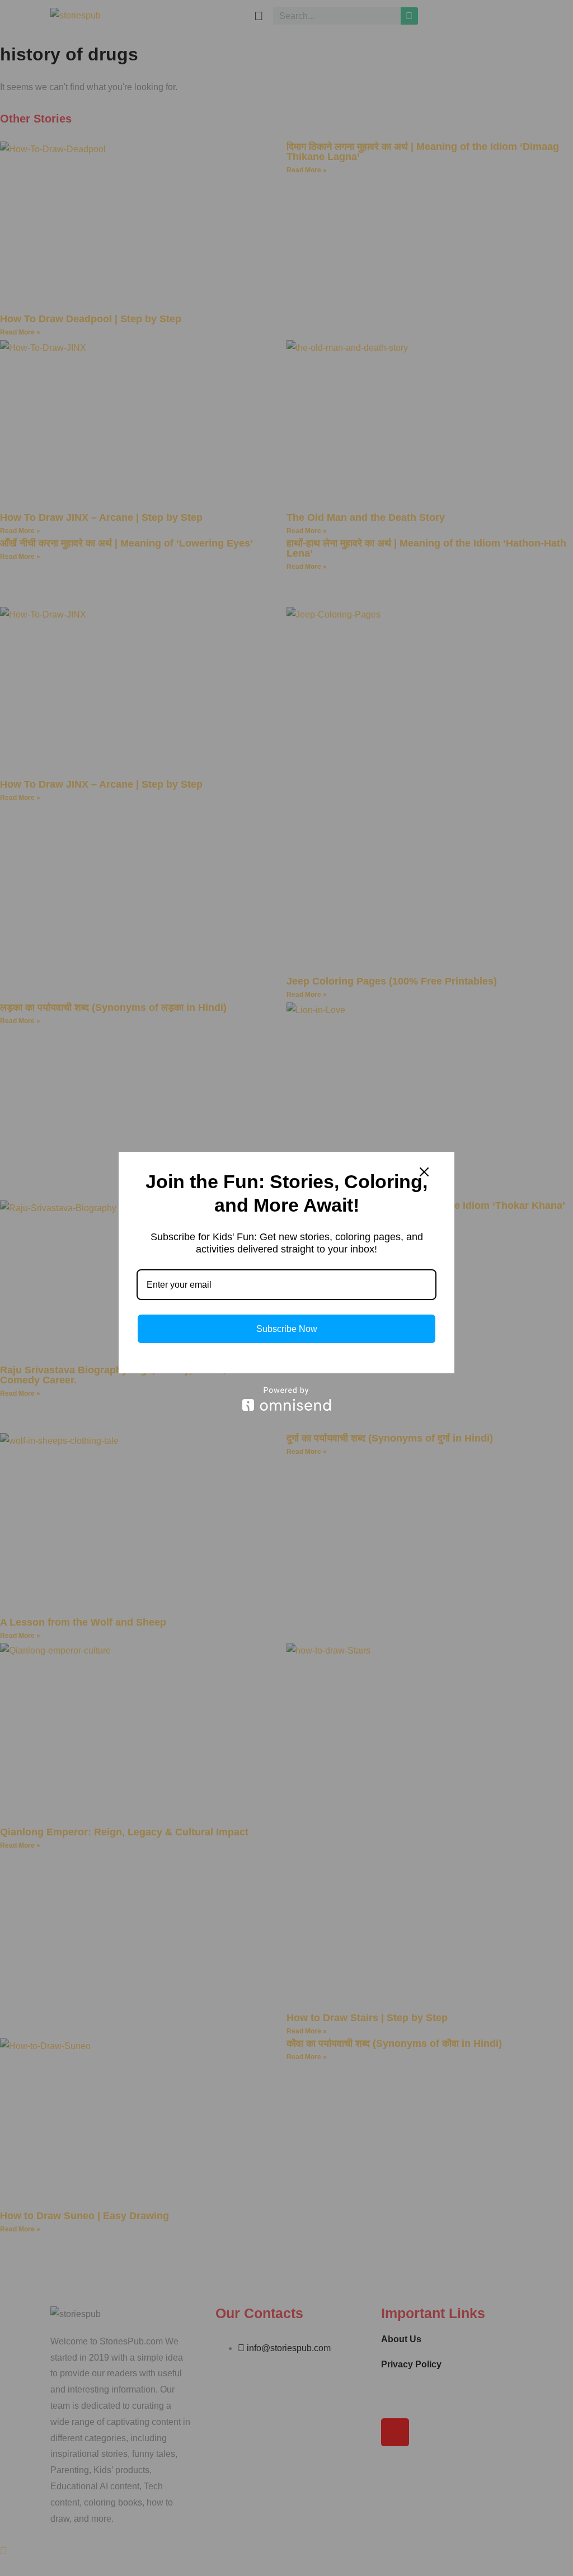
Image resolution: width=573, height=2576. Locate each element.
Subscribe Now (287, 1329)
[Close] (424, 1172)
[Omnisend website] (286, 1399)
